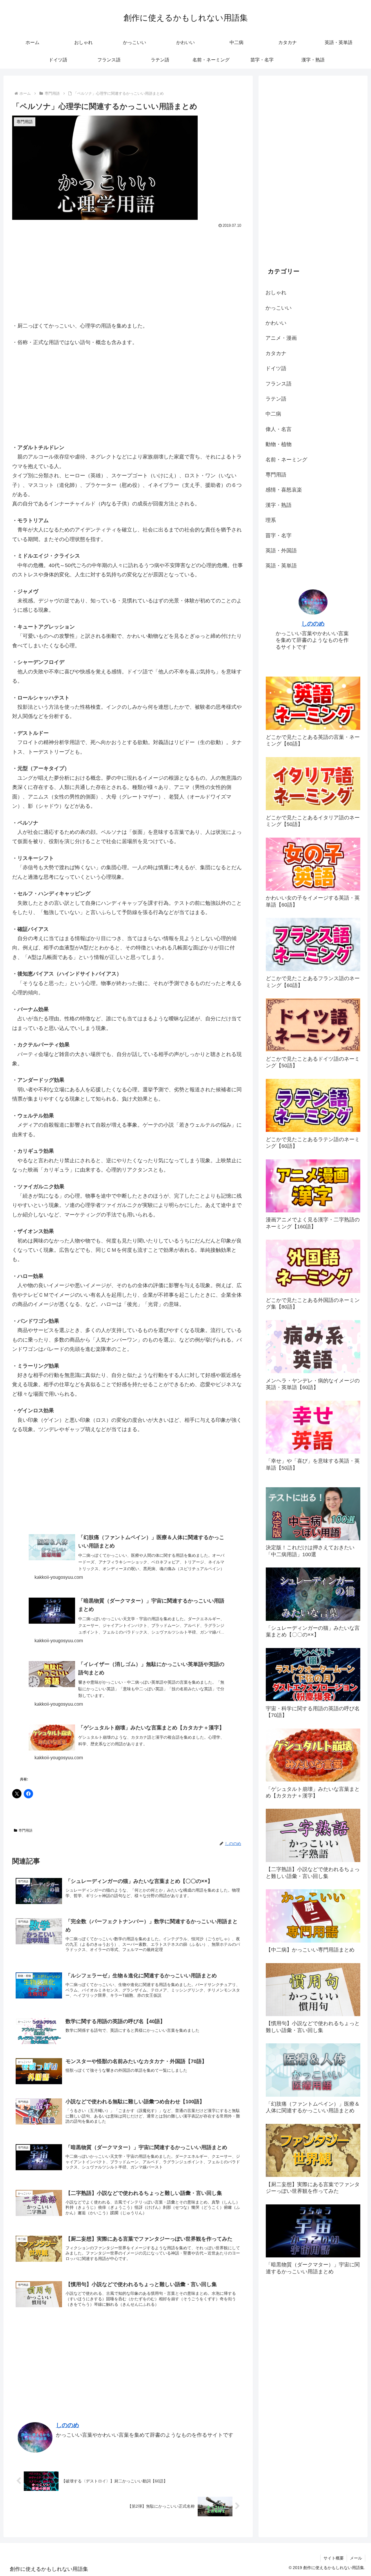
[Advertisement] (128, 273)
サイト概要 (334, 2558)
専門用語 (26, 1830)
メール (356, 2558)
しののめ (68, 2425)
